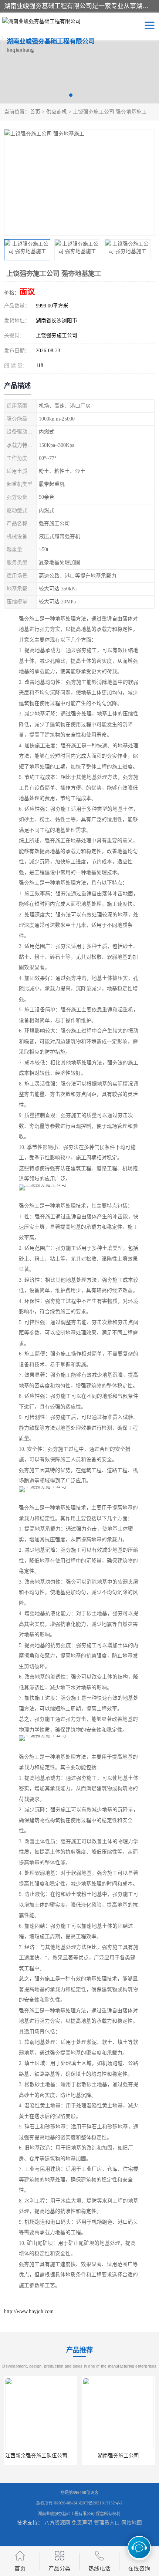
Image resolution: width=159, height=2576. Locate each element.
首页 (35, 112)
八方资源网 (57, 2523)
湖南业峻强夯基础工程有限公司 (66, 2514)
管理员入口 (107, 2523)
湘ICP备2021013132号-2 (101, 2503)
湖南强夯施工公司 (41, 2456)
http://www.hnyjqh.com (29, 2311)
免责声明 (82, 2523)
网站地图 (132, 2523)
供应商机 (57, 112)
